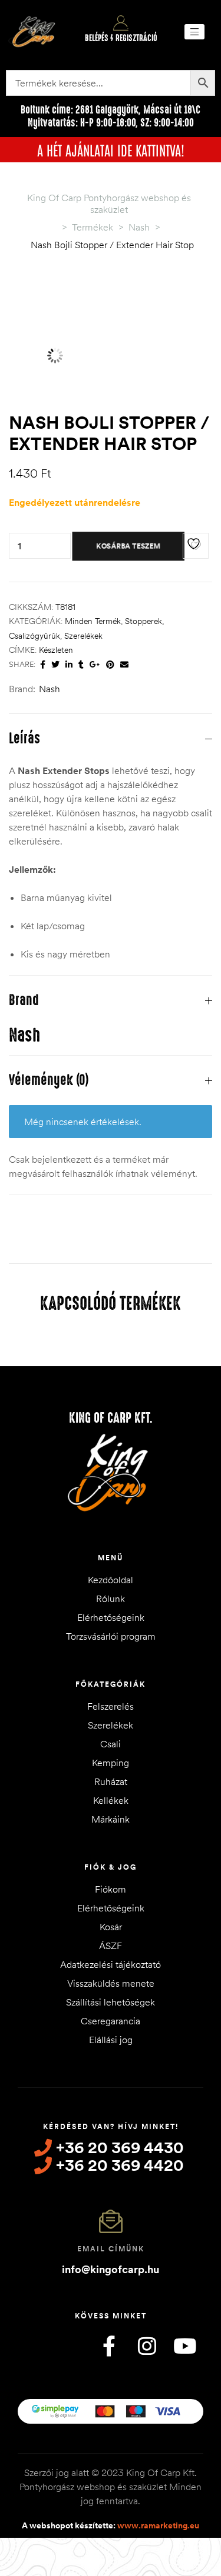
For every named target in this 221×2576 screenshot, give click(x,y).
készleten (56, 650)
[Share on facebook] (43, 665)
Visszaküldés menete (111, 1983)
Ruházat (111, 1781)
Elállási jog (111, 2040)
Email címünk (111, 2249)
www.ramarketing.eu (158, 2525)
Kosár (111, 1927)
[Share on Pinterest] (110, 665)
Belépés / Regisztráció (121, 38)
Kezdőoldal (111, 1580)
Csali (111, 1744)
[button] (194, 32)
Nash (50, 689)
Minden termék (93, 621)
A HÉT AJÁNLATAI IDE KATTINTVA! (111, 149)
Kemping (111, 1763)
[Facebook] (109, 2346)
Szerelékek (83, 636)
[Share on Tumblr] (81, 665)
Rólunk (111, 1599)
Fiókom (111, 1889)
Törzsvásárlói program (111, 1636)
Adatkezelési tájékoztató (111, 1964)
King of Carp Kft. (111, 1418)
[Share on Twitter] (55, 665)
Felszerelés (111, 1706)
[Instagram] (147, 2346)
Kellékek (111, 1800)
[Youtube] (184, 2346)
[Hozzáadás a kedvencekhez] (196, 546)
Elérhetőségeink (111, 1617)
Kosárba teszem (128, 545)
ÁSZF (111, 1946)
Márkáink (111, 1819)
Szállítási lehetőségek (111, 2002)
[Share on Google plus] (95, 665)
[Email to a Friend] (124, 665)
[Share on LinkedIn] (69, 665)
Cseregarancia (111, 2021)
